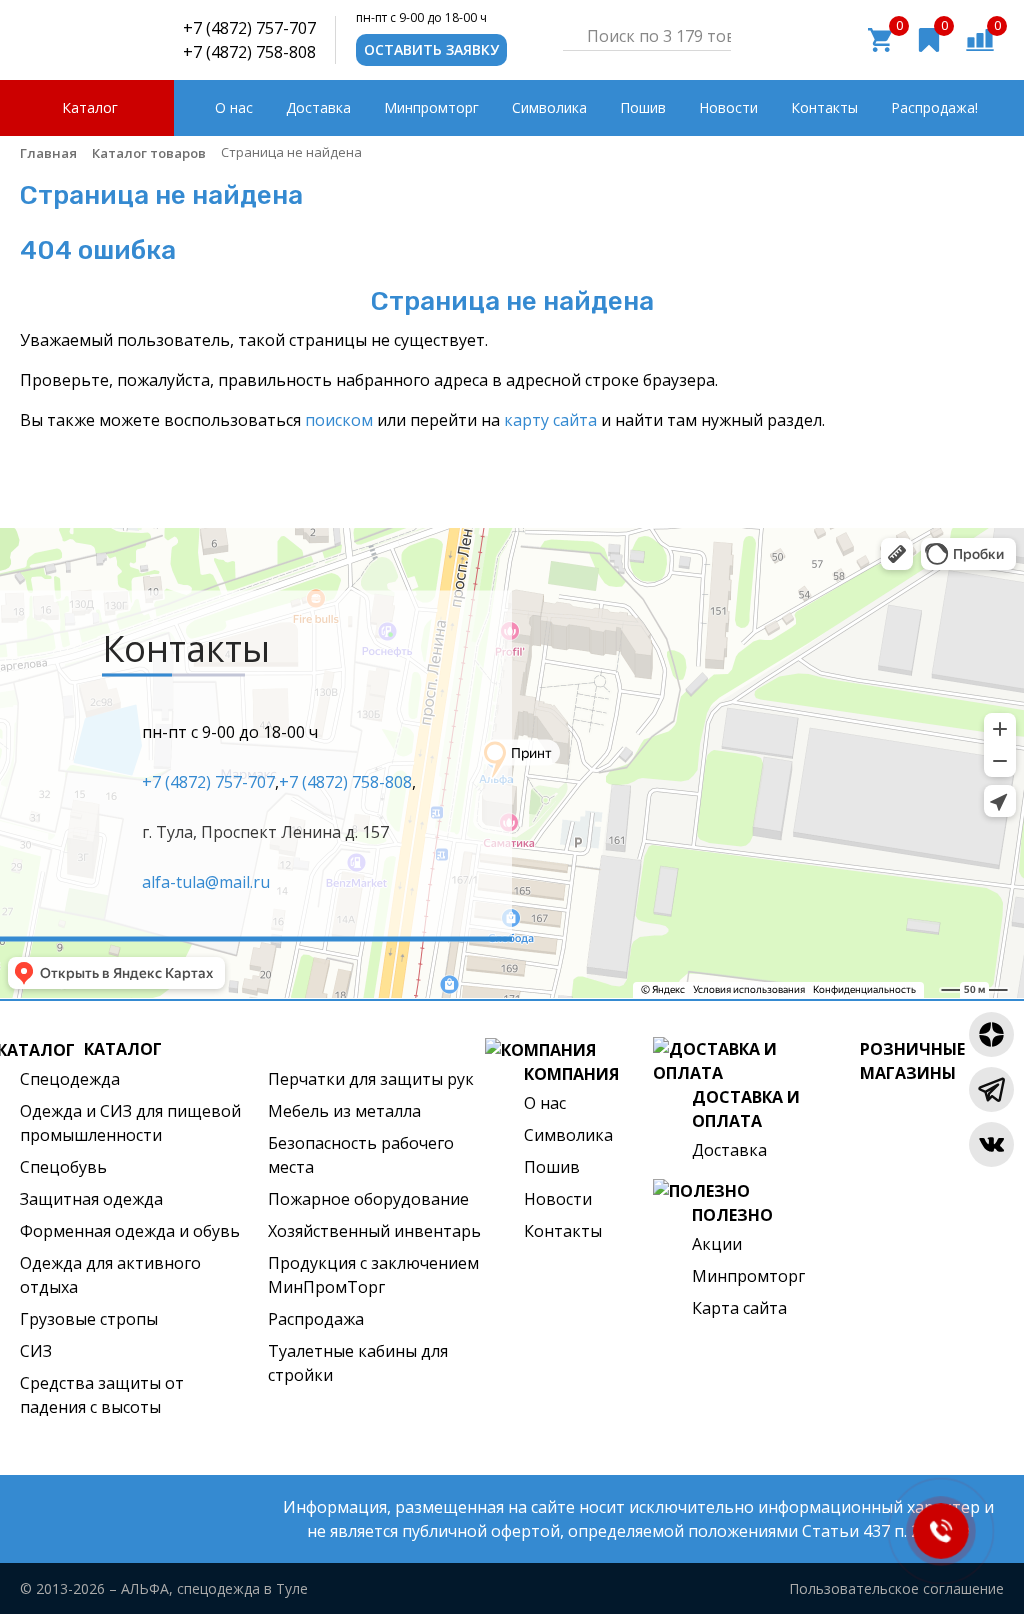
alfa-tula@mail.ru (206, 881)
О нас (545, 1103)
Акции (717, 1244)
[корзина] (880, 38)
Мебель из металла (344, 1111)
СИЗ (36, 1351)
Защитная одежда (91, 1199)
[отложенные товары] (929, 38)
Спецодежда (70, 1079)
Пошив (552, 1167)
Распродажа (316, 1319)
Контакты (563, 1231)
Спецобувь (63, 1167)
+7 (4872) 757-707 (249, 28)
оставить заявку (431, 49)
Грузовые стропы (89, 1319)
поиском (339, 420)
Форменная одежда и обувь (130, 1231)
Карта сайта (739, 1308)
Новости (558, 1199)
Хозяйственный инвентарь (374, 1231)
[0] (980, 38)
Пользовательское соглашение (896, 1588)
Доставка (729, 1150)
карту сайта (550, 420)
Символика (568, 1135)
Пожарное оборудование (368, 1199)
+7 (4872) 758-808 (249, 52)
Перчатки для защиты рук (371, 1079)
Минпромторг (748, 1276)
